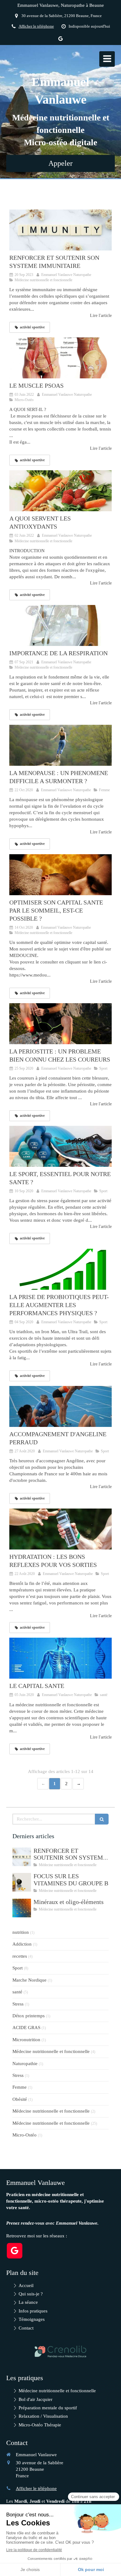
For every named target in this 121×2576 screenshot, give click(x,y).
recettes (20, 1956)
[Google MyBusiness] (60, 40)
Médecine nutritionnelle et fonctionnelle (51, 2051)
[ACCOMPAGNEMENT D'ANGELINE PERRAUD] (60, 1406)
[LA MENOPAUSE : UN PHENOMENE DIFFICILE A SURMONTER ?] (60, 745)
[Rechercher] (102, 1819)
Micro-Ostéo (25, 2135)
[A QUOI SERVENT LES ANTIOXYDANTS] (60, 491)
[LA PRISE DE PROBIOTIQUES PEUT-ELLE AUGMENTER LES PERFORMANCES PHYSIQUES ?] (60, 1269)
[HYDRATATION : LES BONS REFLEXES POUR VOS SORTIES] (60, 1529)
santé (17, 1992)
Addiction (22, 1944)
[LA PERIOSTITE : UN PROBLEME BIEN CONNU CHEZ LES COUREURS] (60, 1024)
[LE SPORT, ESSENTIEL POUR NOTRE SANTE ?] (60, 1146)
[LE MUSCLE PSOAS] (60, 358)
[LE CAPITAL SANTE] (60, 1658)
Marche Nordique (29, 1980)
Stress (18, 2004)
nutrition (21, 1932)
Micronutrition (26, 2040)
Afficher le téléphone (36, 26)
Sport (18, 1968)
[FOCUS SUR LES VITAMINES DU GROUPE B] (22, 1882)
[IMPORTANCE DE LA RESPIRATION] (60, 625)
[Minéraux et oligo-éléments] (22, 1908)
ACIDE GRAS (26, 2028)
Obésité (20, 2099)
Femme (20, 2087)
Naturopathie (25, 2064)
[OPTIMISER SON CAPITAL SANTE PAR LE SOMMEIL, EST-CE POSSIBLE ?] (60, 875)
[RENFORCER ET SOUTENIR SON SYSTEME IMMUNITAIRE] (60, 230)
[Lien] (60, 2351)
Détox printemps (29, 2016)
